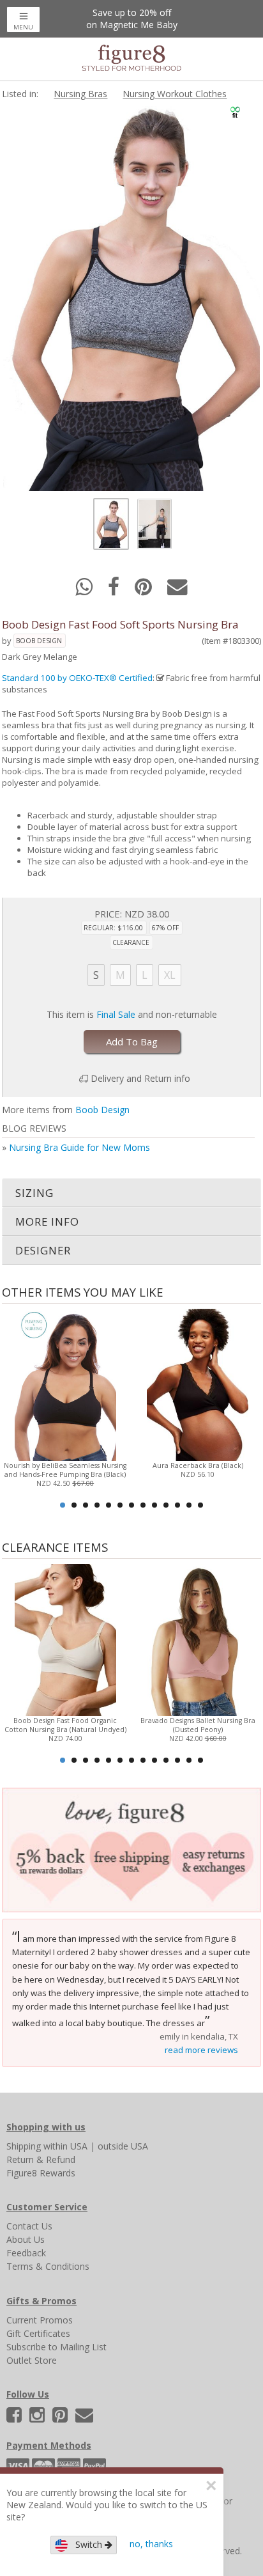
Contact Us (29, 2226)
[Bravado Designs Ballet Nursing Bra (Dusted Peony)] (198, 1639)
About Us (26, 2239)
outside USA (123, 2146)
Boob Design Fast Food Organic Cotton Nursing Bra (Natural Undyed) (65, 1725)
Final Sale (116, 1014)
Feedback (26, 2253)
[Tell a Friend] (177, 590)
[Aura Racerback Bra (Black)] (198, 1384)
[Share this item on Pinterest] (145, 590)
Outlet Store (32, 2360)
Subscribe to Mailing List (56, 2347)
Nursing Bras (80, 94)
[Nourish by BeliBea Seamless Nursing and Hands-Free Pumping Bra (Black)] (65, 1384)
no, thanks (151, 2544)
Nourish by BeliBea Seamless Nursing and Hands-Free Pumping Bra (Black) (65, 1470)
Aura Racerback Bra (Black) (198, 1465)
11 (177, 1505)
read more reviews (201, 2050)
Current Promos (40, 2320)
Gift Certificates (38, 2333)
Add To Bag (132, 1042)
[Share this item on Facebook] (115, 590)
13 (200, 1505)
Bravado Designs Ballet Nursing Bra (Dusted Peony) (198, 1725)
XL (170, 975)
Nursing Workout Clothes (175, 94)
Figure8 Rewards (41, 2173)
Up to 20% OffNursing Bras (131, 19)
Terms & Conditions (48, 2266)
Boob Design (39, 641)
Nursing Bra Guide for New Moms (79, 1147)
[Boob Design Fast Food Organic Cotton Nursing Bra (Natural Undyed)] (65, 1639)
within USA (65, 2146)
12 (189, 1505)
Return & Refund (41, 2159)
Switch (86, 2544)
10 (166, 1505)
